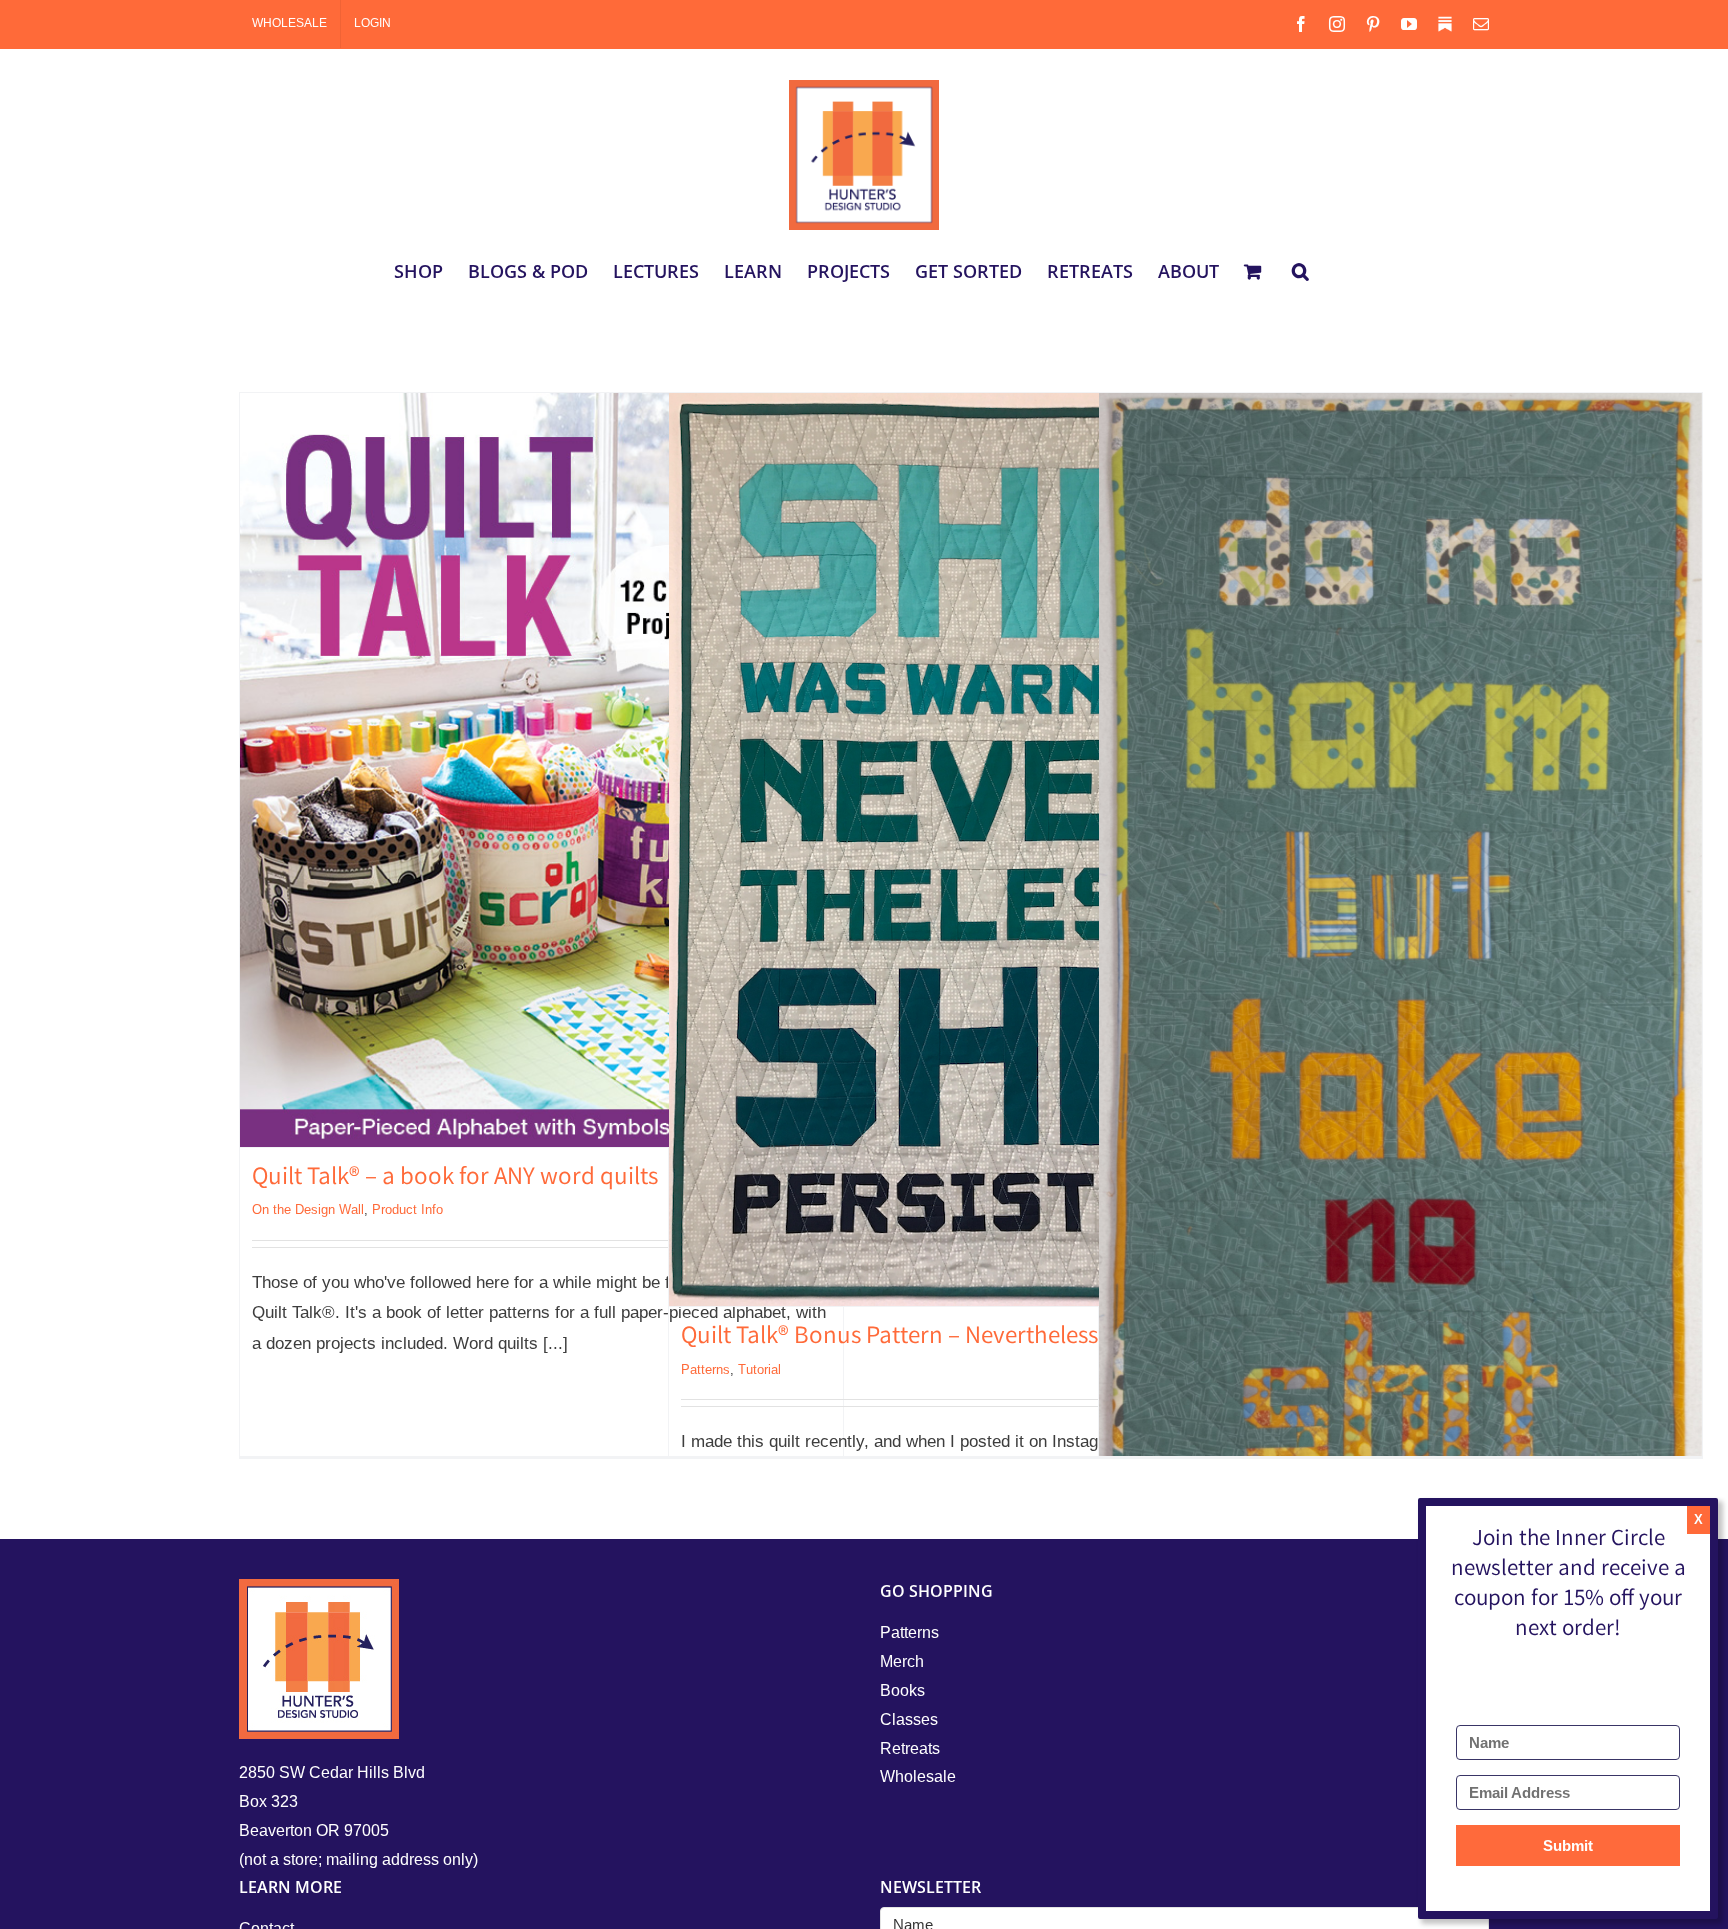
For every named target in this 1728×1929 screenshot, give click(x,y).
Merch (902, 1661)
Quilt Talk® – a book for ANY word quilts (455, 1179)
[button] (1300, 271)
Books (902, 1690)
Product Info (407, 1209)
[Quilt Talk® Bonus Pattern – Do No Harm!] (1400, 977)
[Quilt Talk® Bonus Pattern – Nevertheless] (970, 849)
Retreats (910, 1748)
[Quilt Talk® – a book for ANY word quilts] (541, 770)
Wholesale (918, 1776)
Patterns (705, 1369)
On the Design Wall (308, 1209)
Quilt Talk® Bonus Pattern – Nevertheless (889, 1338)
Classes (909, 1719)
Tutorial (759, 1369)
